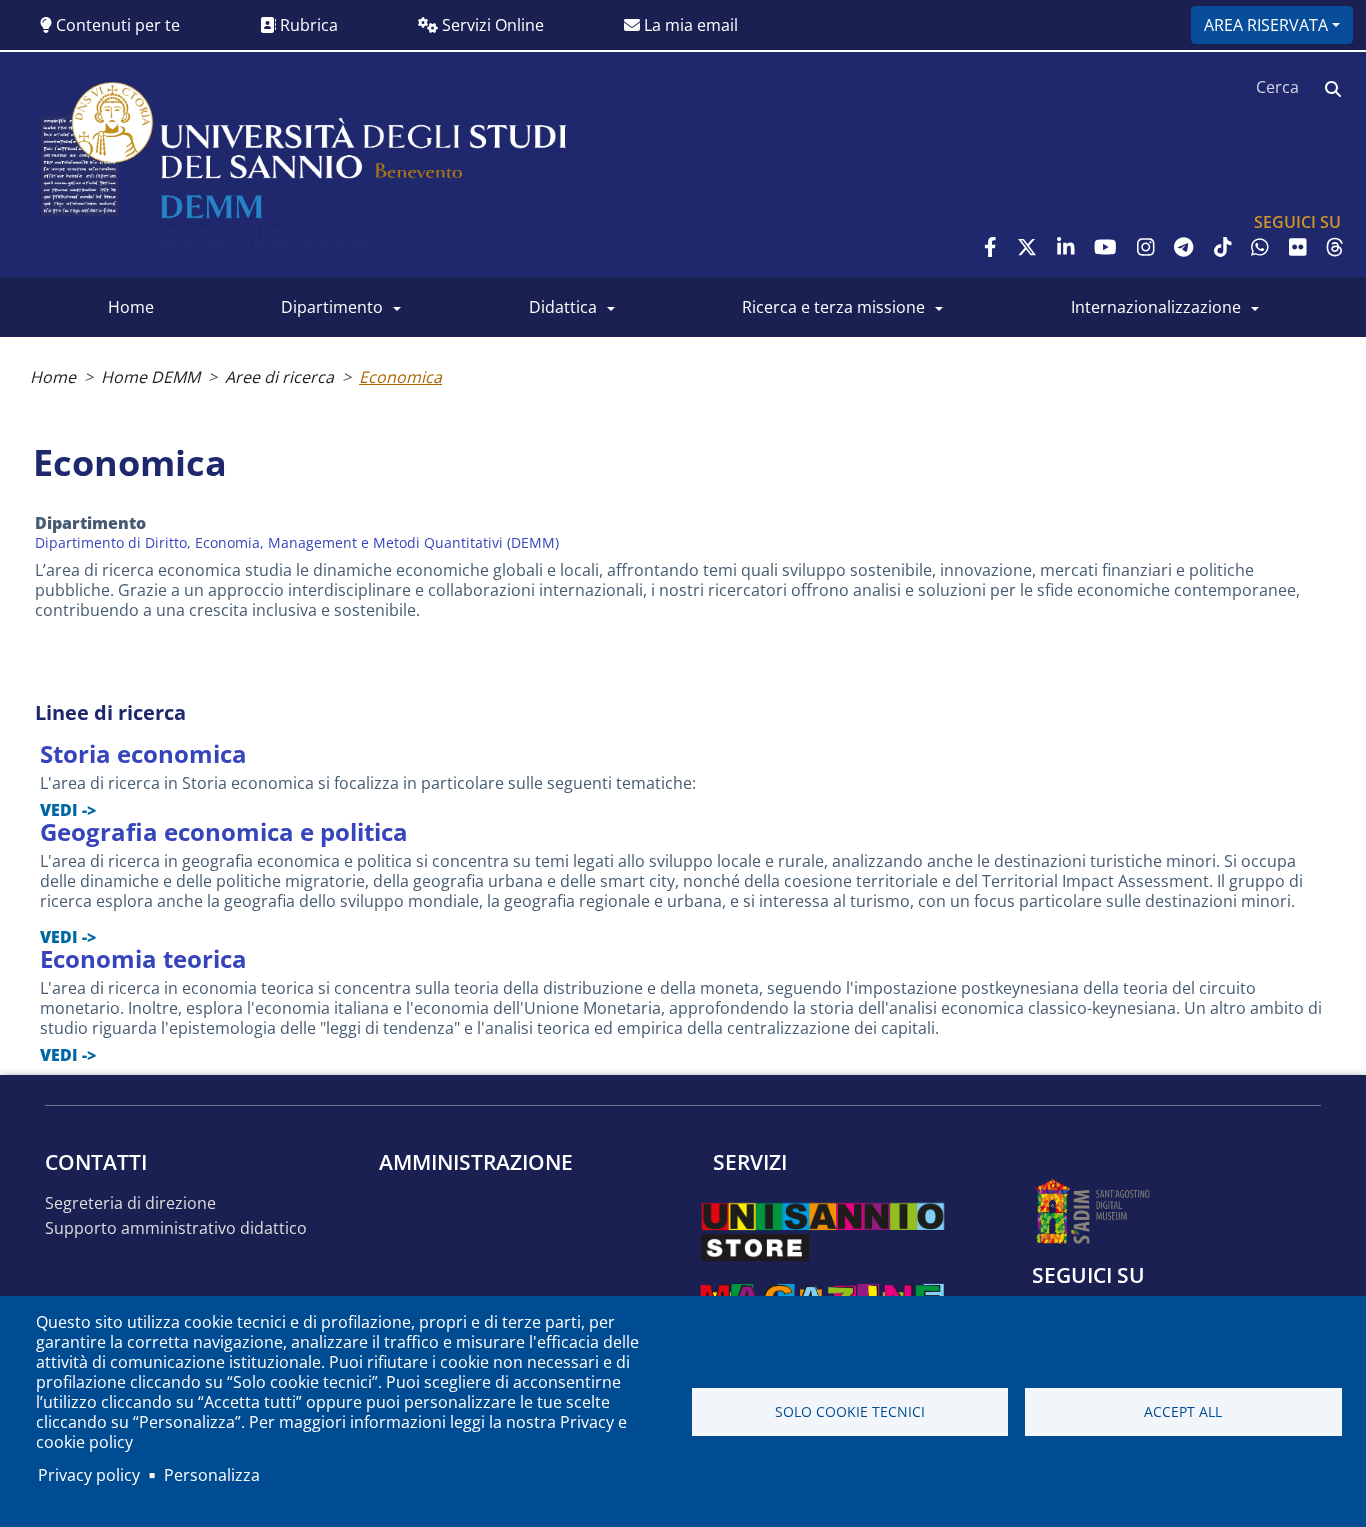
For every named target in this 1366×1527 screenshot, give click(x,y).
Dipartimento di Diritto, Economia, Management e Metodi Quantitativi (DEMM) (297, 542)
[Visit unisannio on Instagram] (1146, 247)
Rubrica (307, 25)
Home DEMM (150, 377)
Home (131, 307)
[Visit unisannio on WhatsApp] (1260, 247)
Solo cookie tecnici (850, 1411)
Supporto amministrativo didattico (176, 1228)
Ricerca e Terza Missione (833, 307)
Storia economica (143, 753)
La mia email (689, 25)
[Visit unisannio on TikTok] (1223, 247)
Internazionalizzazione (1156, 307)
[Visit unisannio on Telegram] (1183, 247)
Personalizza (212, 1475)
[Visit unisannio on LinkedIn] (1066, 247)
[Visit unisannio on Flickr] (1298, 247)
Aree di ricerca (279, 377)
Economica (400, 377)
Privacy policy (89, 1475)
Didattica (563, 307)
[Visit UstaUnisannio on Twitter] (1027, 247)
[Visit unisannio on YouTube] (1105, 247)
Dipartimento (332, 307)
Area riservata (1266, 25)
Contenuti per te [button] (116, 25)
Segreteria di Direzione (130, 1203)
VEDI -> (68, 810)
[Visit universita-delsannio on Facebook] (990, 247)
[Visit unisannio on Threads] (1335, 247)
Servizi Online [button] (491, 25)
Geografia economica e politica (224, 831)
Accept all (1183, 1411)
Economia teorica (143, 958)
